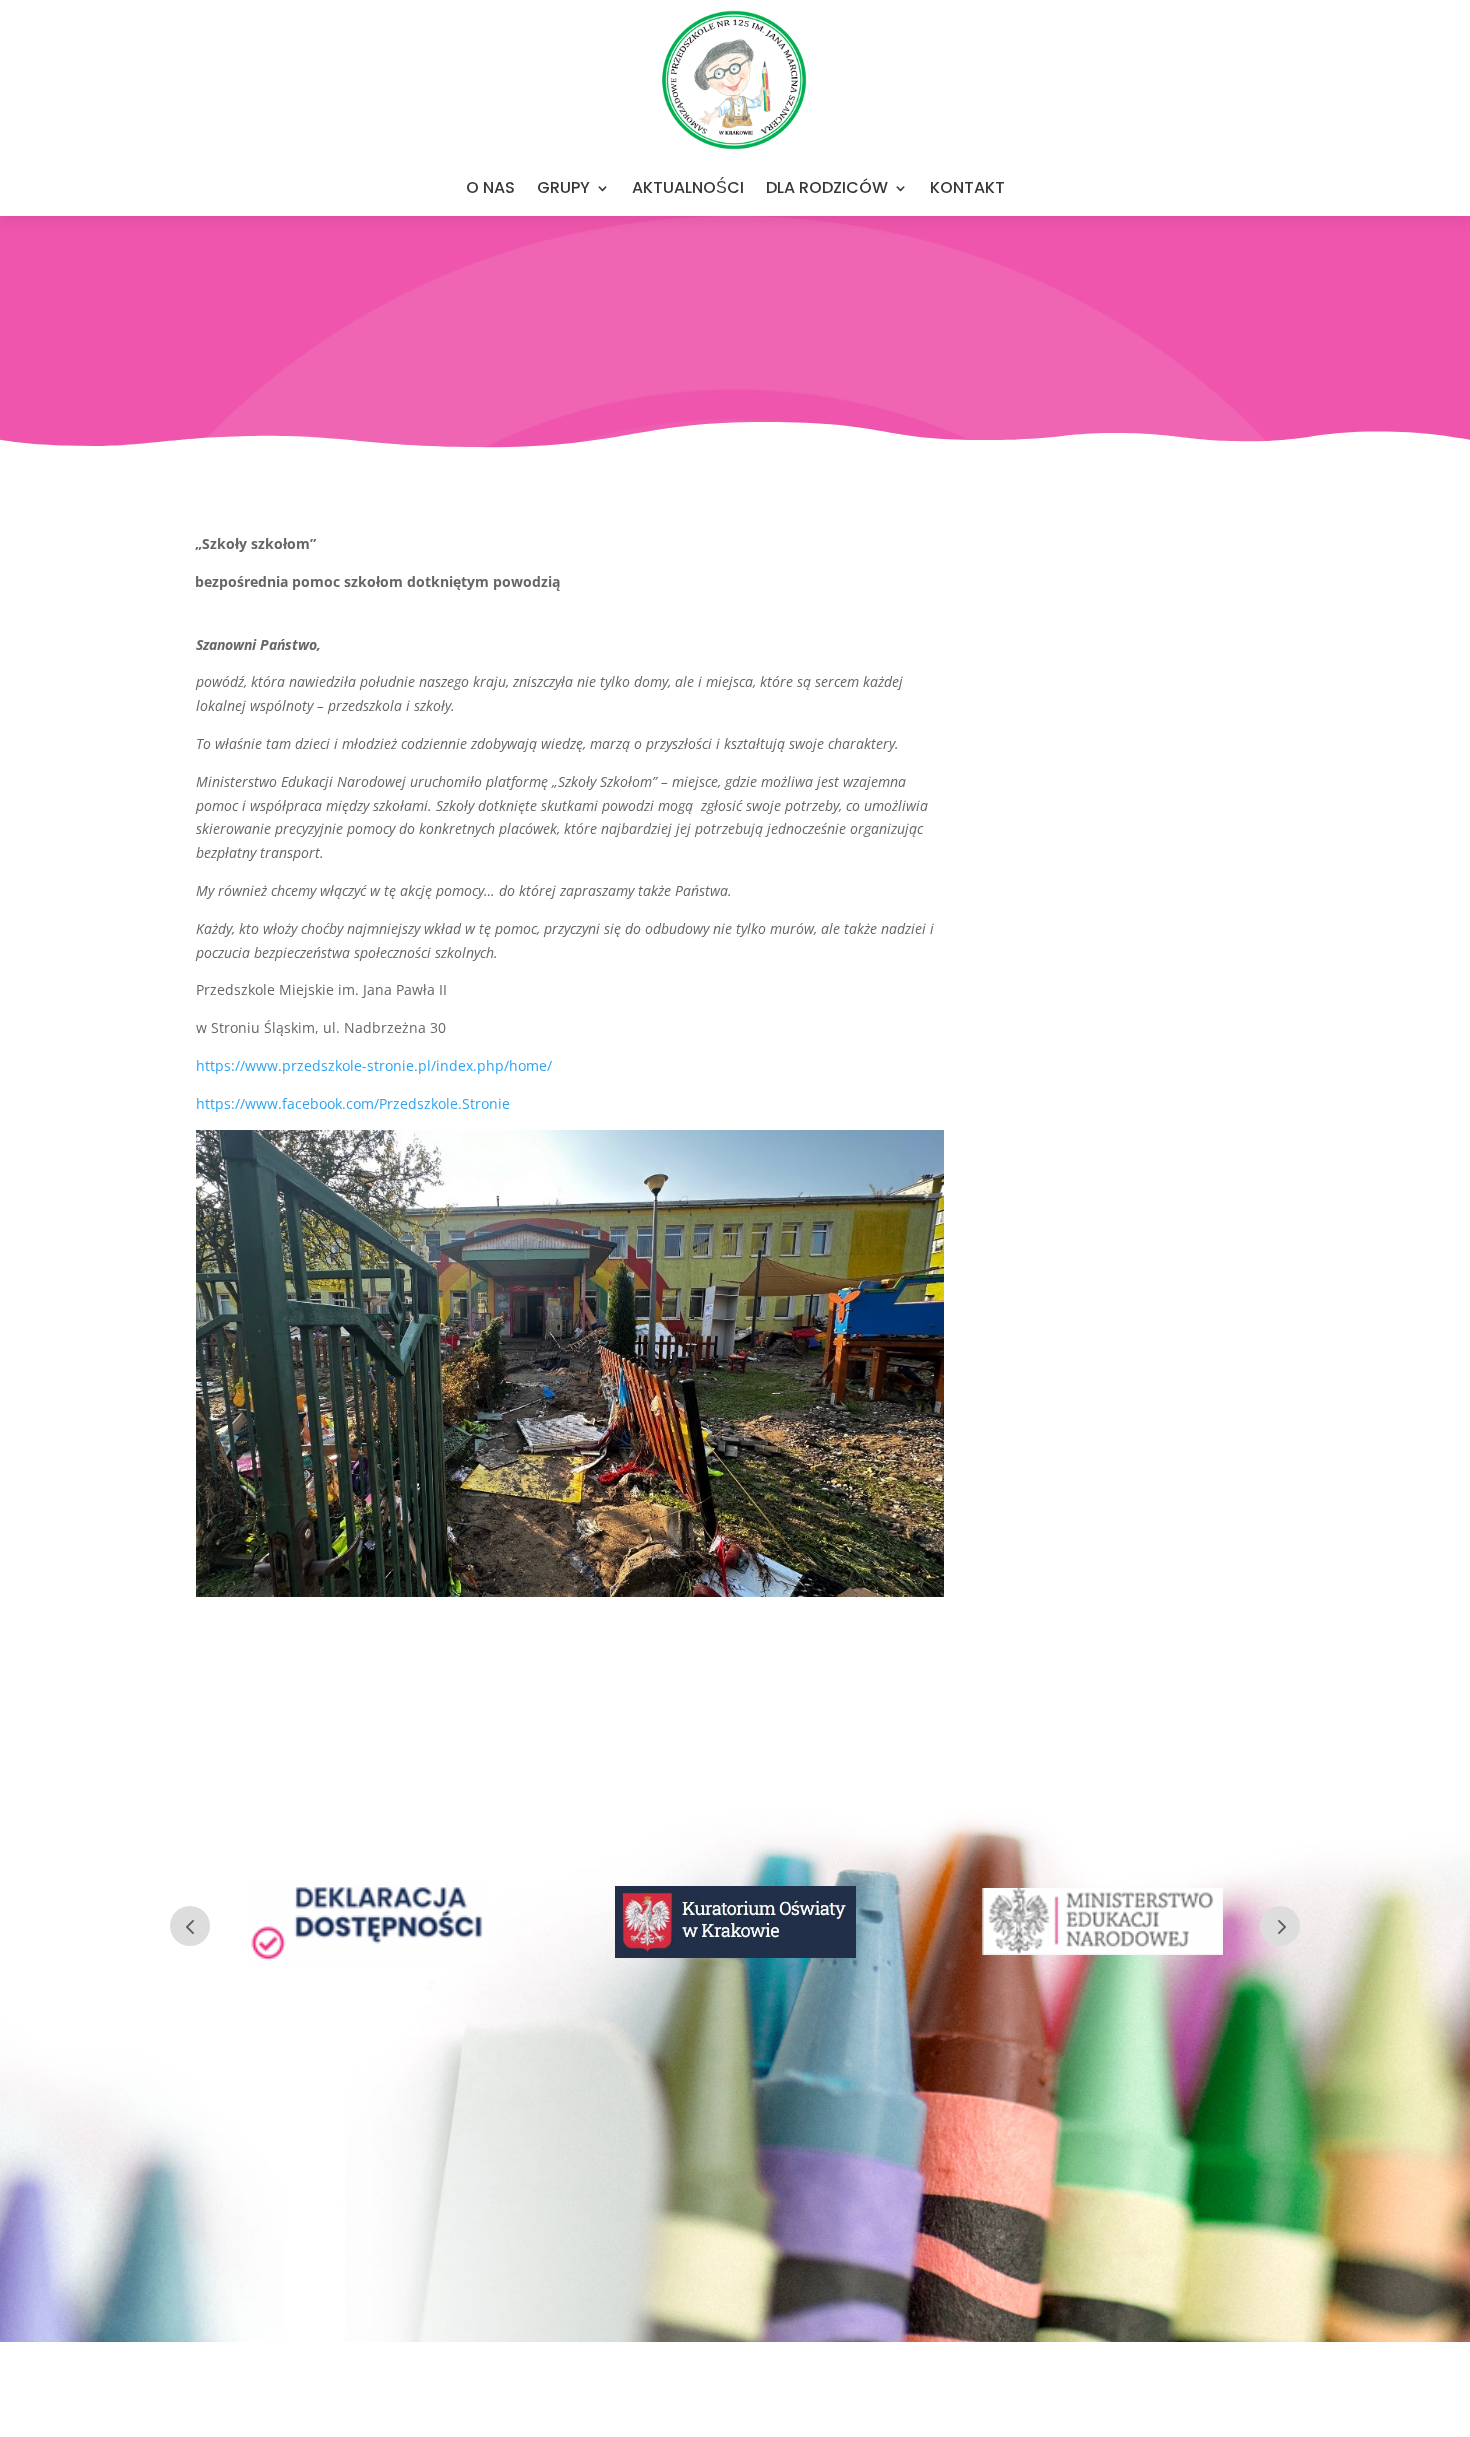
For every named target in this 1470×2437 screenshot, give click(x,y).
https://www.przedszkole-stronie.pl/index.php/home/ (374, 1065)
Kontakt (967, 187)
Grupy (563, 187)
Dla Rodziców (827, 187)
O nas (490, 187)
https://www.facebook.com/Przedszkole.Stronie (353, 1103)
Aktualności (688, 187)
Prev (190, 1926)
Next (1280, 1926)
